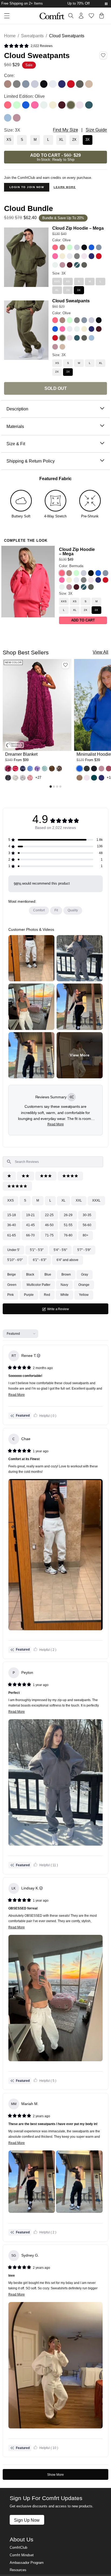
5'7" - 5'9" (84, 1250)
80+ (86, 1235)
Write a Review (64, 1311)
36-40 (12, 1225)
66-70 (30, 1235)
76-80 (68, 1235)
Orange (84, 1285)
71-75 (49, 1235)
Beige (12, 1274)
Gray (85, 1274)
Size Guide (96, 130)
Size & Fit (16, 444)
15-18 (12, 1215)
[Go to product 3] (57, 787)
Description (17, 409)
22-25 (49, 1215)
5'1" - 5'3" (37, 1250)
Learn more (65, 187)
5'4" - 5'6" (60, 1250)
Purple (29, 1295)
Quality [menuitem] (73, 910)
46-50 (49, 1225)
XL (63, 1200)
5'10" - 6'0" (15, 1260)
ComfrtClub (18, 2548)
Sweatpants (32, 36)
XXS (11, 1200)
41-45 (30, 1225)
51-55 (68, 1225)
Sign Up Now (27, 2520)
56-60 (87, 1225)
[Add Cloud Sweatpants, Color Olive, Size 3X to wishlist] (103, 55)
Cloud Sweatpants (71, 301)
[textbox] (53, 1162)
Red (47, 1295)
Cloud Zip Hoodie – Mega (78, 228)
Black (30, 1274)
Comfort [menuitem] (39, 910)
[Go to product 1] (51, 787)
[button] (28, 46)
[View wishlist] (91, 16)
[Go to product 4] (60, 787)
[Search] (71, 16)
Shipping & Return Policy (31, 461)
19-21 (30, 1215)
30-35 (87, 1215)
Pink (11, 1295)
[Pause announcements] (106, 4)
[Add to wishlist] (65, 665)
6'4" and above (67, 1260)
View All (100, 652)
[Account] (81, 16)
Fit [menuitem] (56, 910)
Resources (18, 2570)
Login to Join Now (27, 187)
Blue (48, 1274)
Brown (66, 1274)
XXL (79, 1200)
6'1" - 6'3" (40, 1260)
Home (10, 36)
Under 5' (13, 1250)
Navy (64, 1285)
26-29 (68, 1215)
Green (12, 1285)
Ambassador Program (27, 2563)
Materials (15, 426)
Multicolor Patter (39, 1285)
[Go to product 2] (54, 787)
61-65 (12, 1235)
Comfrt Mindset (22, 2555)
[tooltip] (72, 1097)
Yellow (84, 1295)
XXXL (96, 1200)
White (65, 1295)
